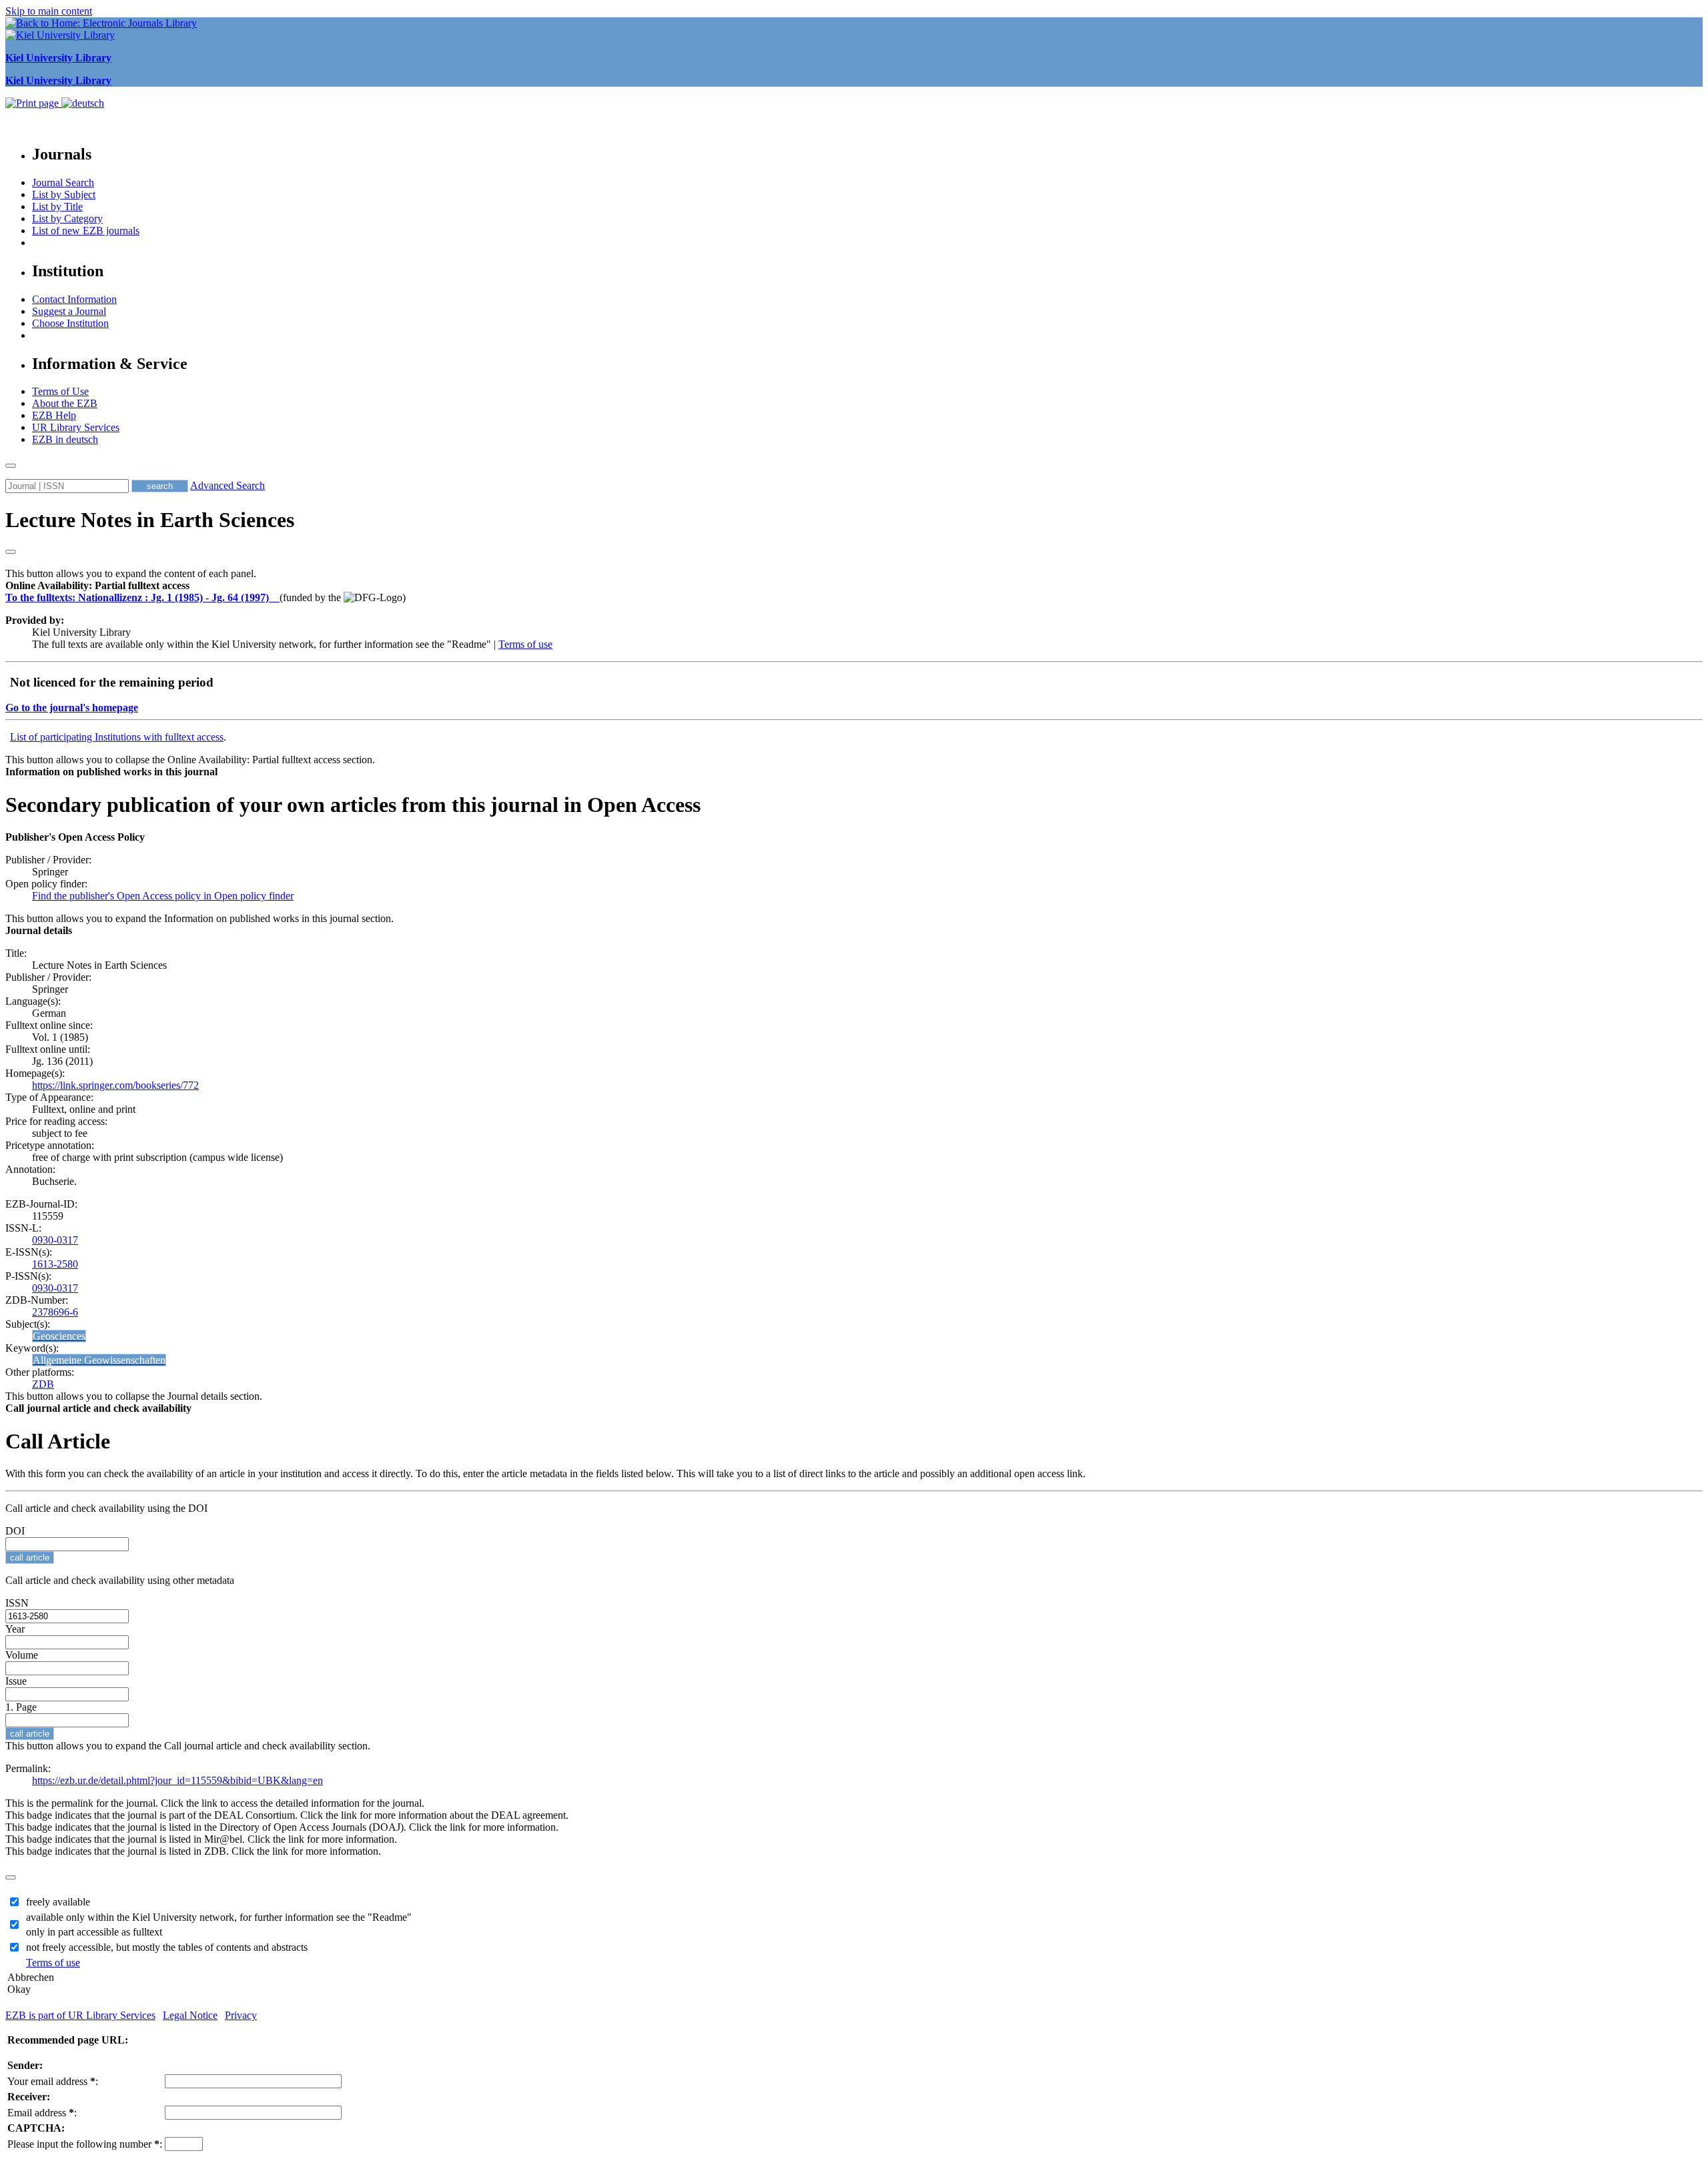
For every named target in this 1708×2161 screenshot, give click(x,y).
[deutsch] (83, 103)
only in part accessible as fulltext (94, 1932)
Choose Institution (70, 323)
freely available (58, 1902)
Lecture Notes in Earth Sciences (150, 520)
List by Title (57, 206)
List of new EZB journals (86, 231)
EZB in (65, 439)
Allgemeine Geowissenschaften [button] (99, 1360)
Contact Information (74, 299)
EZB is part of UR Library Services (80, 2015)
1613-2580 (55, 1264)
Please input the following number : (85, 2144)
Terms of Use (60, 391)
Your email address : (53, 2081)
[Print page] (33, 103)
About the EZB (65, 403)
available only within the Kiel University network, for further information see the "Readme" (219, 1917)
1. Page (21, 1707)
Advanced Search (228, 485)
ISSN (17, 1603)
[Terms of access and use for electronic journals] (276, 597)
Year (15, 1629)
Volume (22, 1655)
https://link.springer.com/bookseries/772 (115, 1085)
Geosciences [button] (59, 1336)
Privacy (241, 2015)
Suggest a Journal (69, 311)
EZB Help (54, 415)
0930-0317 (55, 1240)
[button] (97, 585)
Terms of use (525, 644)
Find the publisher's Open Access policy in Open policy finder (163, 896)
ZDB (43, 1384)
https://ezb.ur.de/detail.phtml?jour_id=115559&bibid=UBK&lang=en (177, 1780)
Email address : (42, 2113)
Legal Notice (190, 2015)
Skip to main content (49, 11)
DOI (15, 1531)
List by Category (67, 219)
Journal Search (63, 182)
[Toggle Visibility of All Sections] (11, 552)
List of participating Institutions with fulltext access (117, 737)
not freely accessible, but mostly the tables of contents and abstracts (167, 1947)
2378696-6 (55, 1312)
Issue (16, 1681)
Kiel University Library (58, 58)
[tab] (854, 586)
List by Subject (64, 194)
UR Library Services (76, 427)
